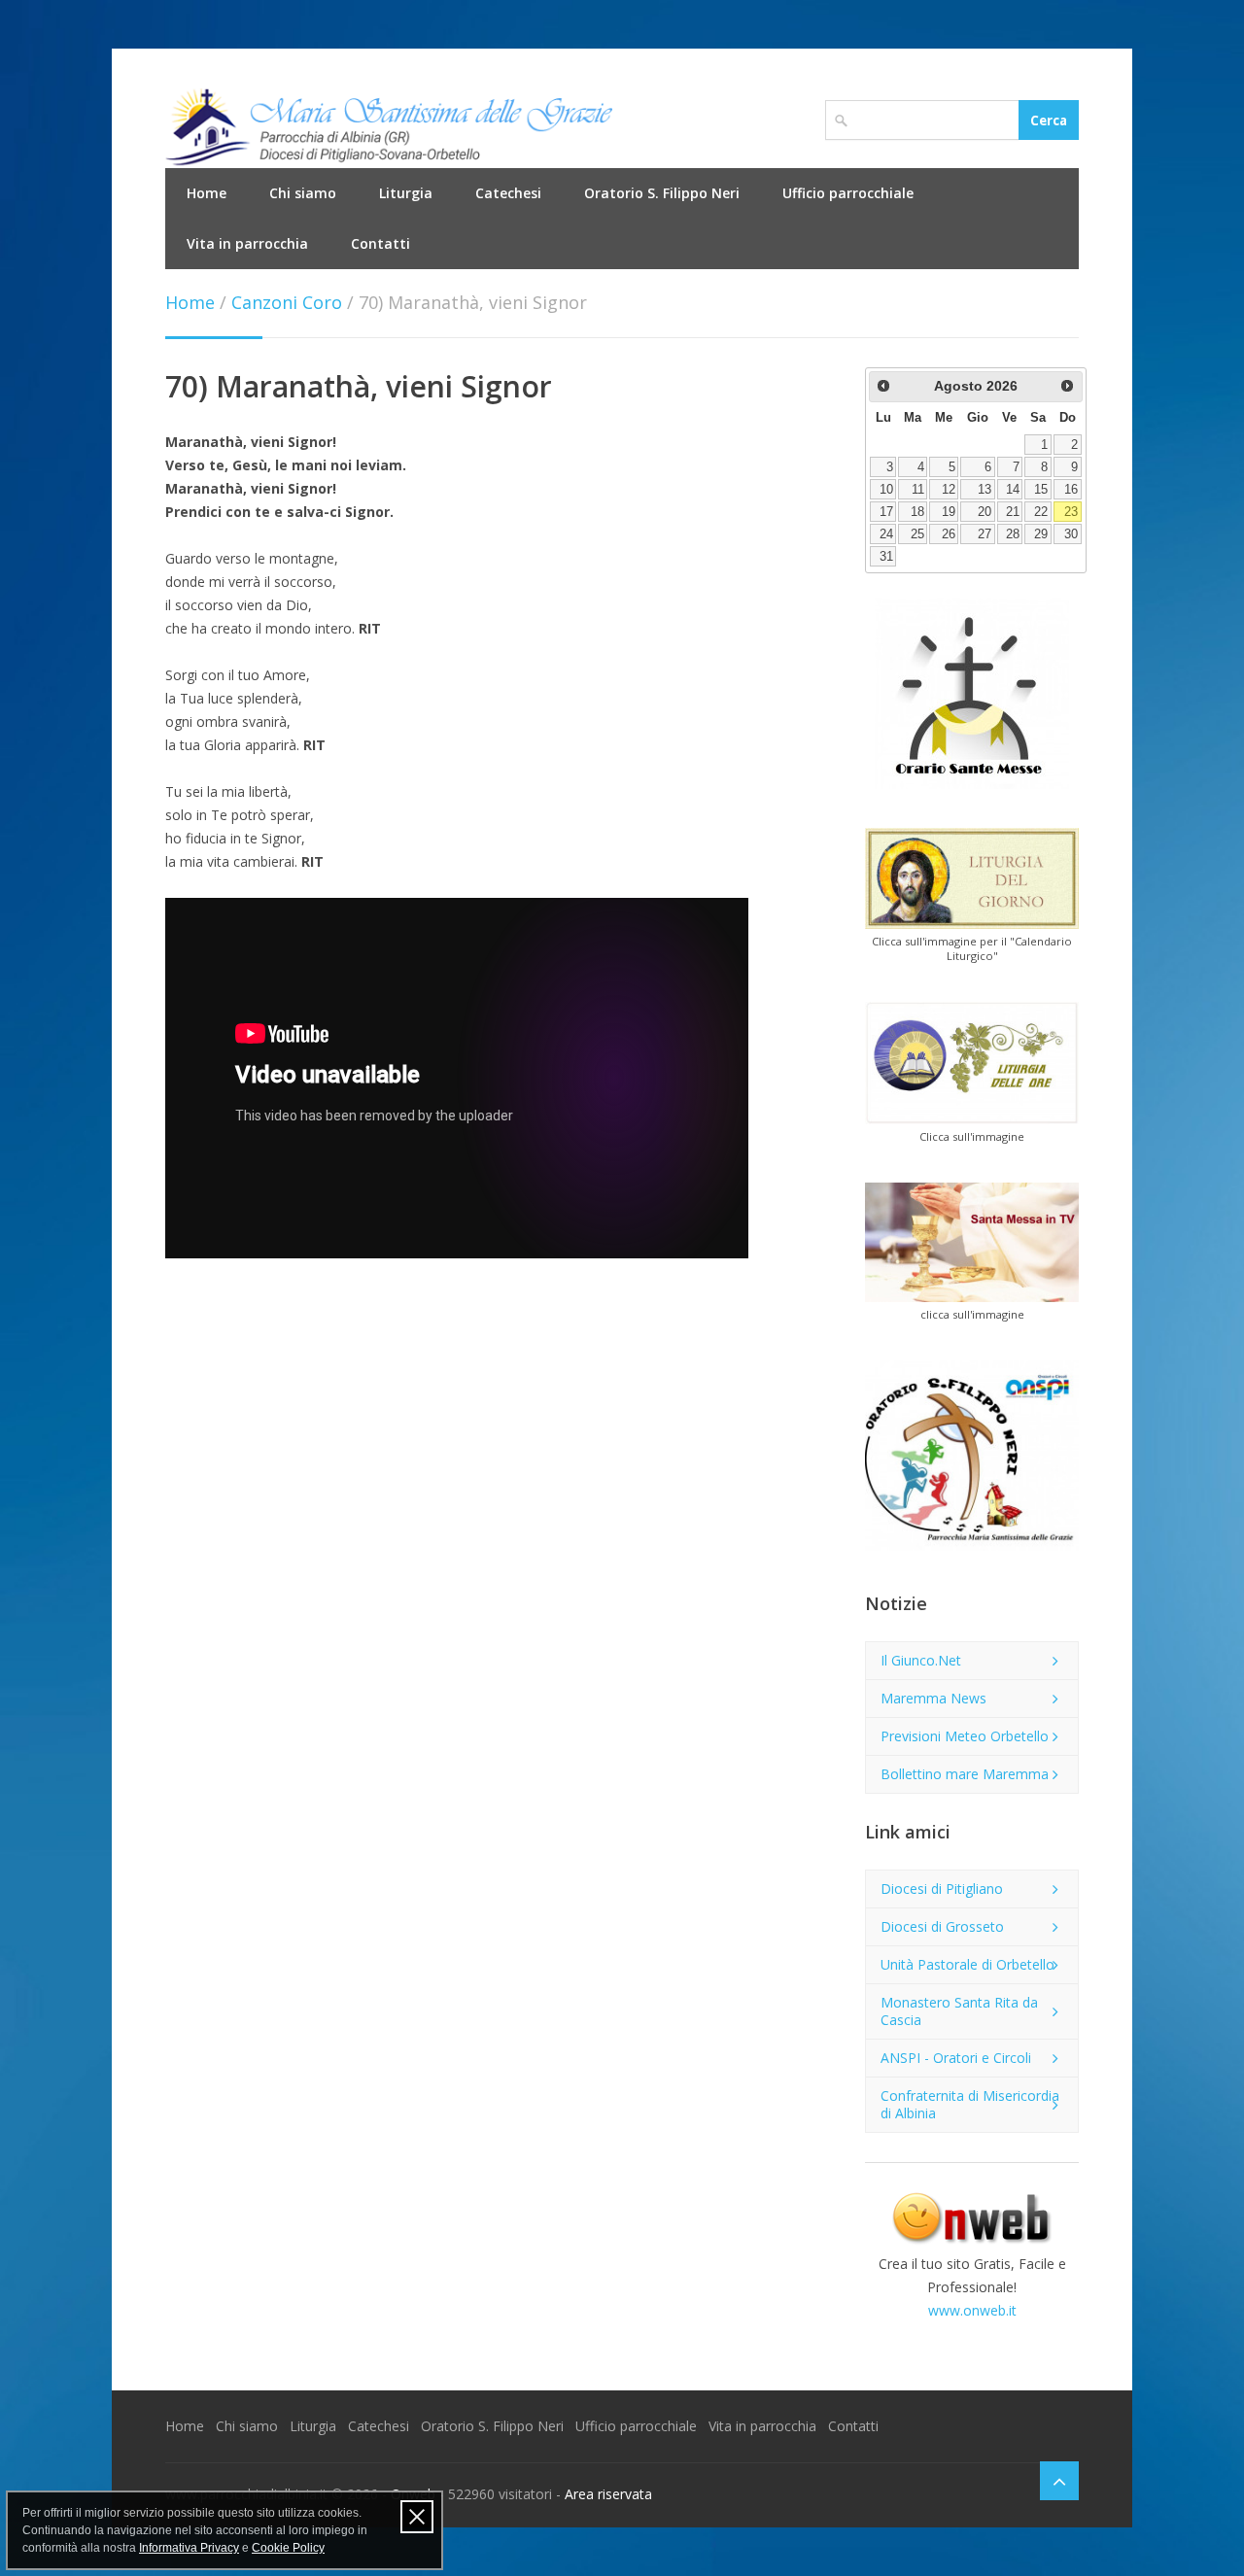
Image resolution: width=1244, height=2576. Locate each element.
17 (886, 512)
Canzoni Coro (287, 302)
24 (886, 534)
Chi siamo (303, 193)
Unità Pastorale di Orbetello (968, 1964)
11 (918, 490)
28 (1013, 534)
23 (1071, 512)
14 (1013, 490)
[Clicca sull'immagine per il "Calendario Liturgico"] (972, 878)
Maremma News (933, 1698)
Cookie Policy (288, 2548)
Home (207, 193)
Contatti (380, 243)
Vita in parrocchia (247, 243)
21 (1013, 512)
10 (886, 490)
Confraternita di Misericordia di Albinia (970, 2104)
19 (949, 512)
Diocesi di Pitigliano (942, 1889)
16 (1071, 490)
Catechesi (508, 193)
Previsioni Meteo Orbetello (965, 1736)
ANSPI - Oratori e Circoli (956, 2058)
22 (1041, 512)
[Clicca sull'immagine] (972, 1063)
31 (886, 557)
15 (1041, 490)
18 (917, 512)
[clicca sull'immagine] (972, 1243)
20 (985, 512)
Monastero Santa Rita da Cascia (959, 2011)
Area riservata (608, 2494)
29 (1041, 534)
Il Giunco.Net (921, 1660)
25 (917, 534)
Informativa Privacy (189, 2548)
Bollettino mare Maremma (965, 1774)
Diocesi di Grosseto (942, 1926)
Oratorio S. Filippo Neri (662, 193)
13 (985, 490)
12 (949, 490)
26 (949, 534)
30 (1071, 534)
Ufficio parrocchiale (848, 193)
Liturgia (406, 193)
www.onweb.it (972, 2310)
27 (985, 534)
